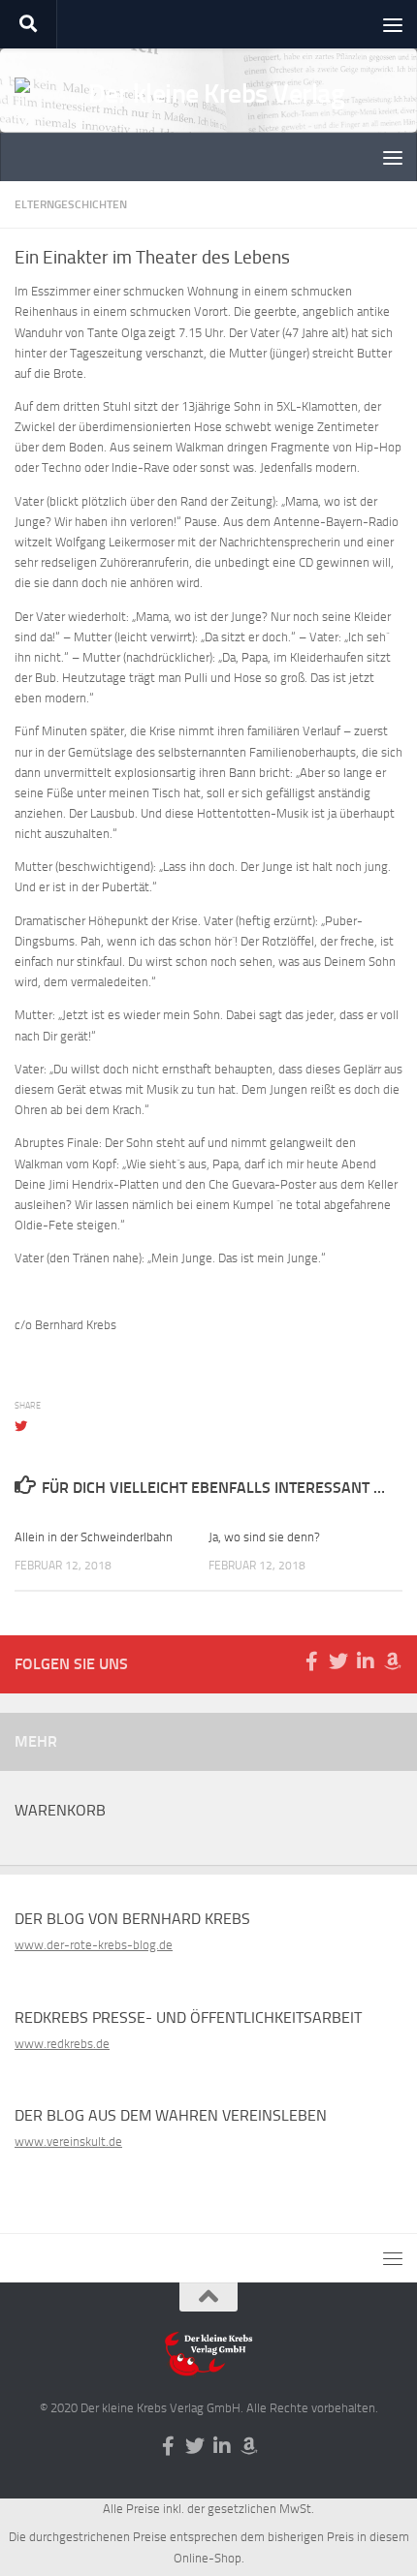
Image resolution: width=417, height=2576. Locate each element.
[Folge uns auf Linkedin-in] (366, 1661)
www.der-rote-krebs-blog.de (94, 1945)
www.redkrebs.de (62, 2044)
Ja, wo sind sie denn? (264, 1537)
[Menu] (393, 24)
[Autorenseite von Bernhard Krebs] (393, 1661)
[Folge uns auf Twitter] (338, 1661)
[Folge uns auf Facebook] (311, 1661)
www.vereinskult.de (68, 2141)
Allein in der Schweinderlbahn (94, 1537)
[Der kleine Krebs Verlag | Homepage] (208, 122)
